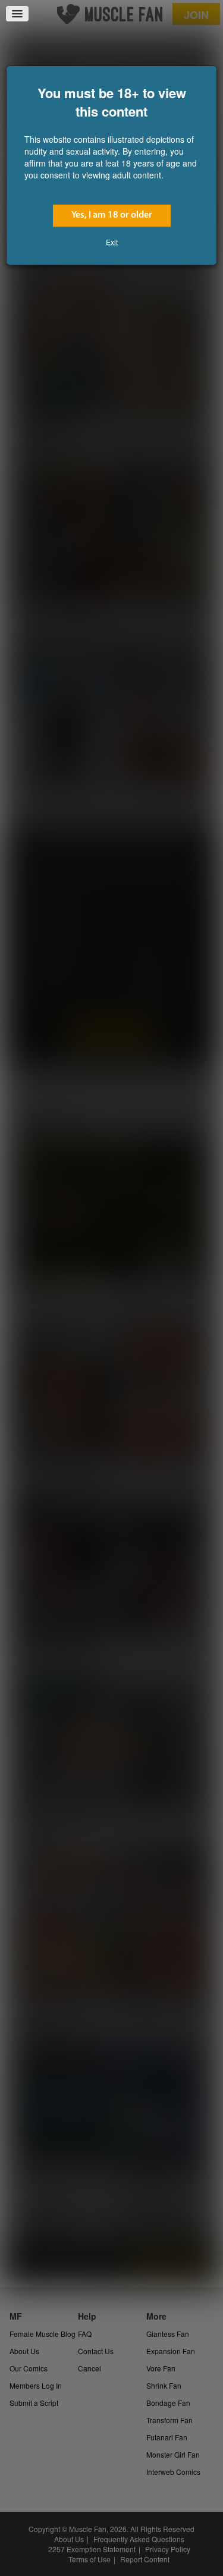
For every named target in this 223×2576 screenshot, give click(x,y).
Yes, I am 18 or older (112, 215)
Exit (112, 242)
